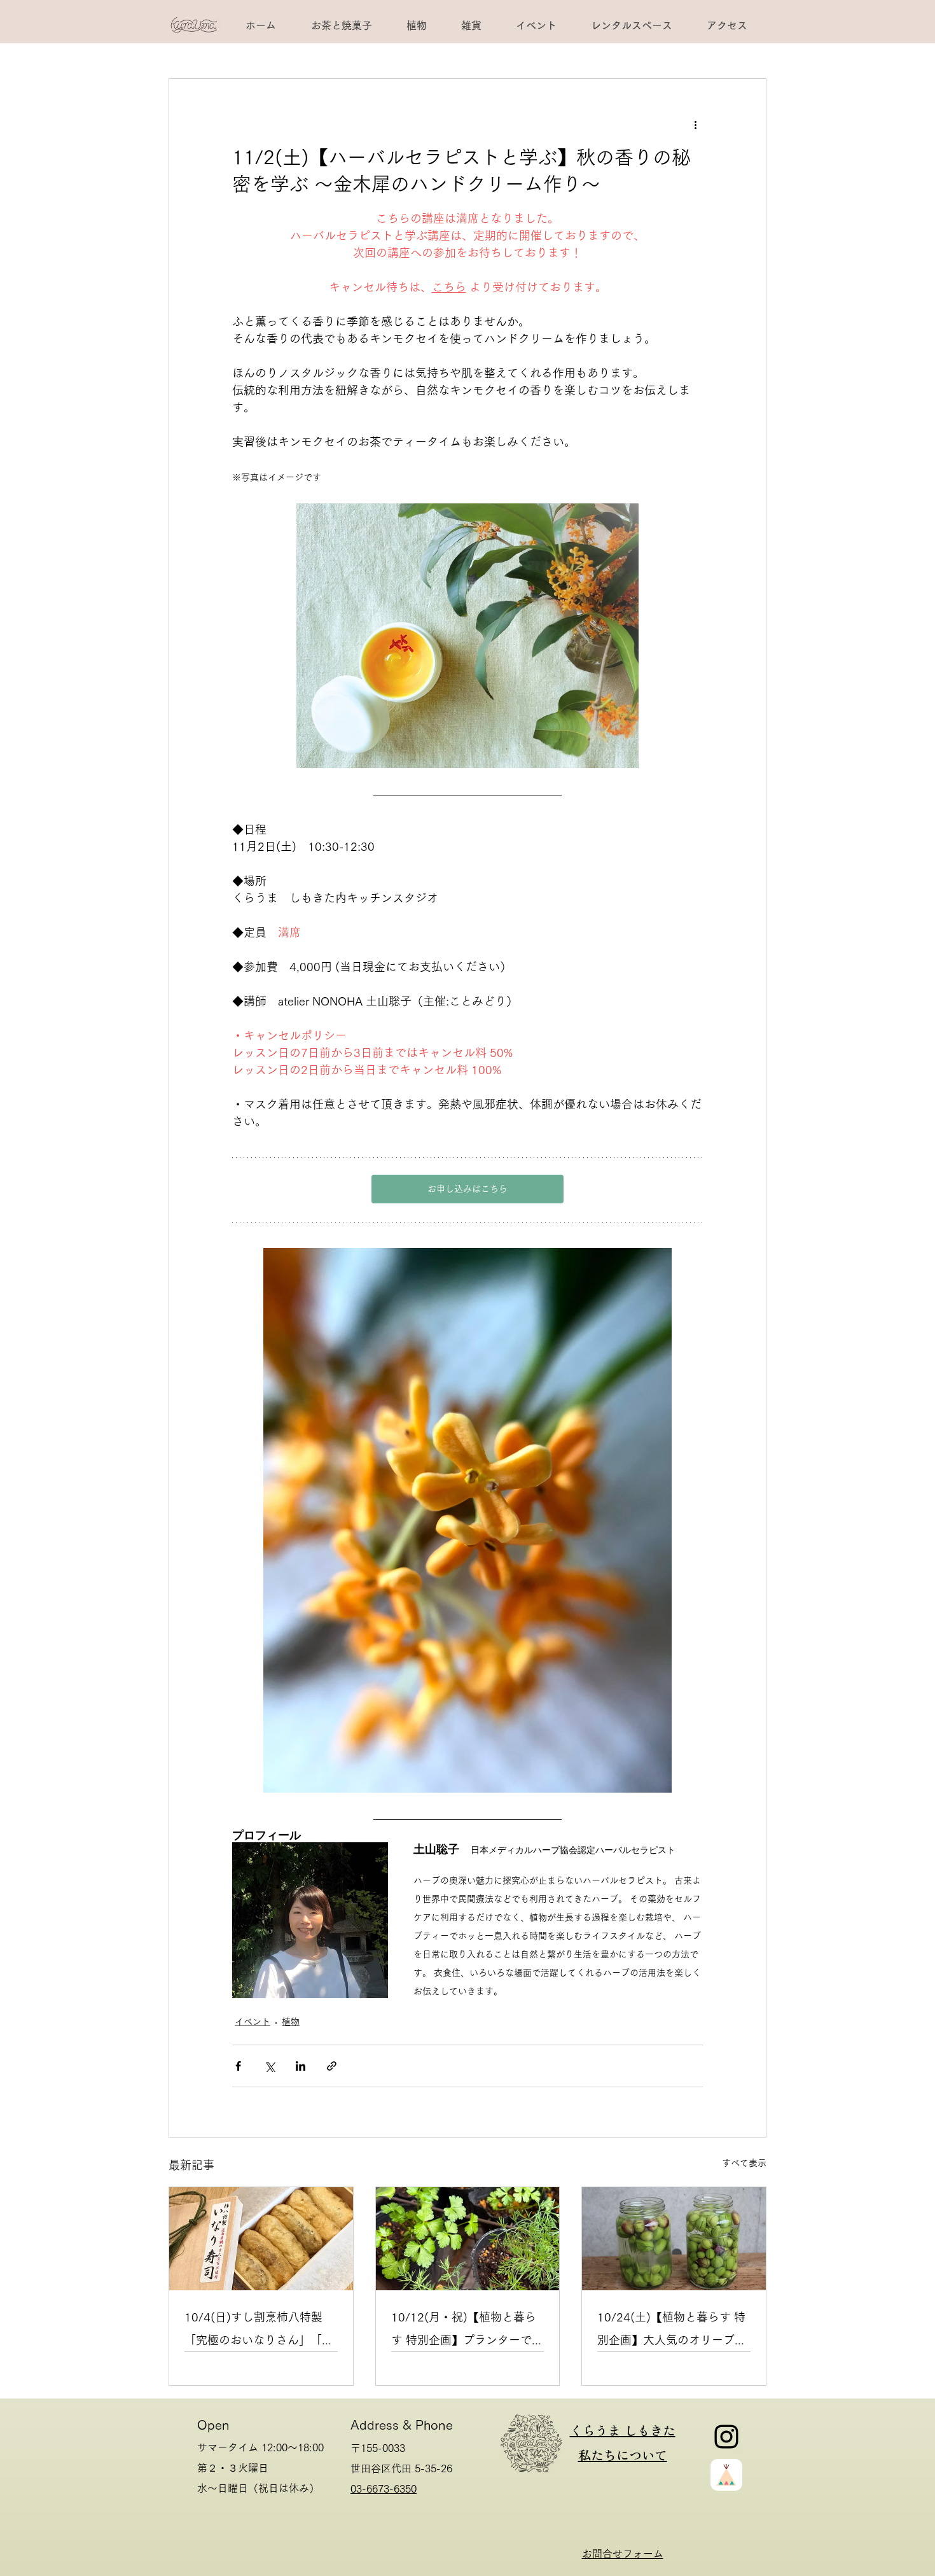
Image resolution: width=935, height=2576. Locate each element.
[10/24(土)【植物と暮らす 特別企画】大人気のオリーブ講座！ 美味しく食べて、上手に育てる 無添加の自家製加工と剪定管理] (674, 2239)
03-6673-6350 (384, 2489)
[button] (631, 25)
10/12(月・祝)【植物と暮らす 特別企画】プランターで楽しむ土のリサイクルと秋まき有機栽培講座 (467, 2331)
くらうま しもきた (623, 2430)
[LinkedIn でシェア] (301, 2066)
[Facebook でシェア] (238, 2066)
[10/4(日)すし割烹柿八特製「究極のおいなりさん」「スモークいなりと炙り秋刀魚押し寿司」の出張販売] (261, 2239)
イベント (253, 2022)
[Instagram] (726, 2437)
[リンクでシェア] (332, 2066)
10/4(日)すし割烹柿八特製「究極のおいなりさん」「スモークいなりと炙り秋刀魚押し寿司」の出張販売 (259, 2331)
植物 (291, 2022)
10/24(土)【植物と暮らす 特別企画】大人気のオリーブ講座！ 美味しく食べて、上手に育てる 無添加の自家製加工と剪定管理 (672, 2331)
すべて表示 (744, 2163)
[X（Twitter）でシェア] (269, 2066)
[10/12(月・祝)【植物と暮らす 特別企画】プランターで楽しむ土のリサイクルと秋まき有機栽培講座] (468, 2239)
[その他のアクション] (695, 125)
